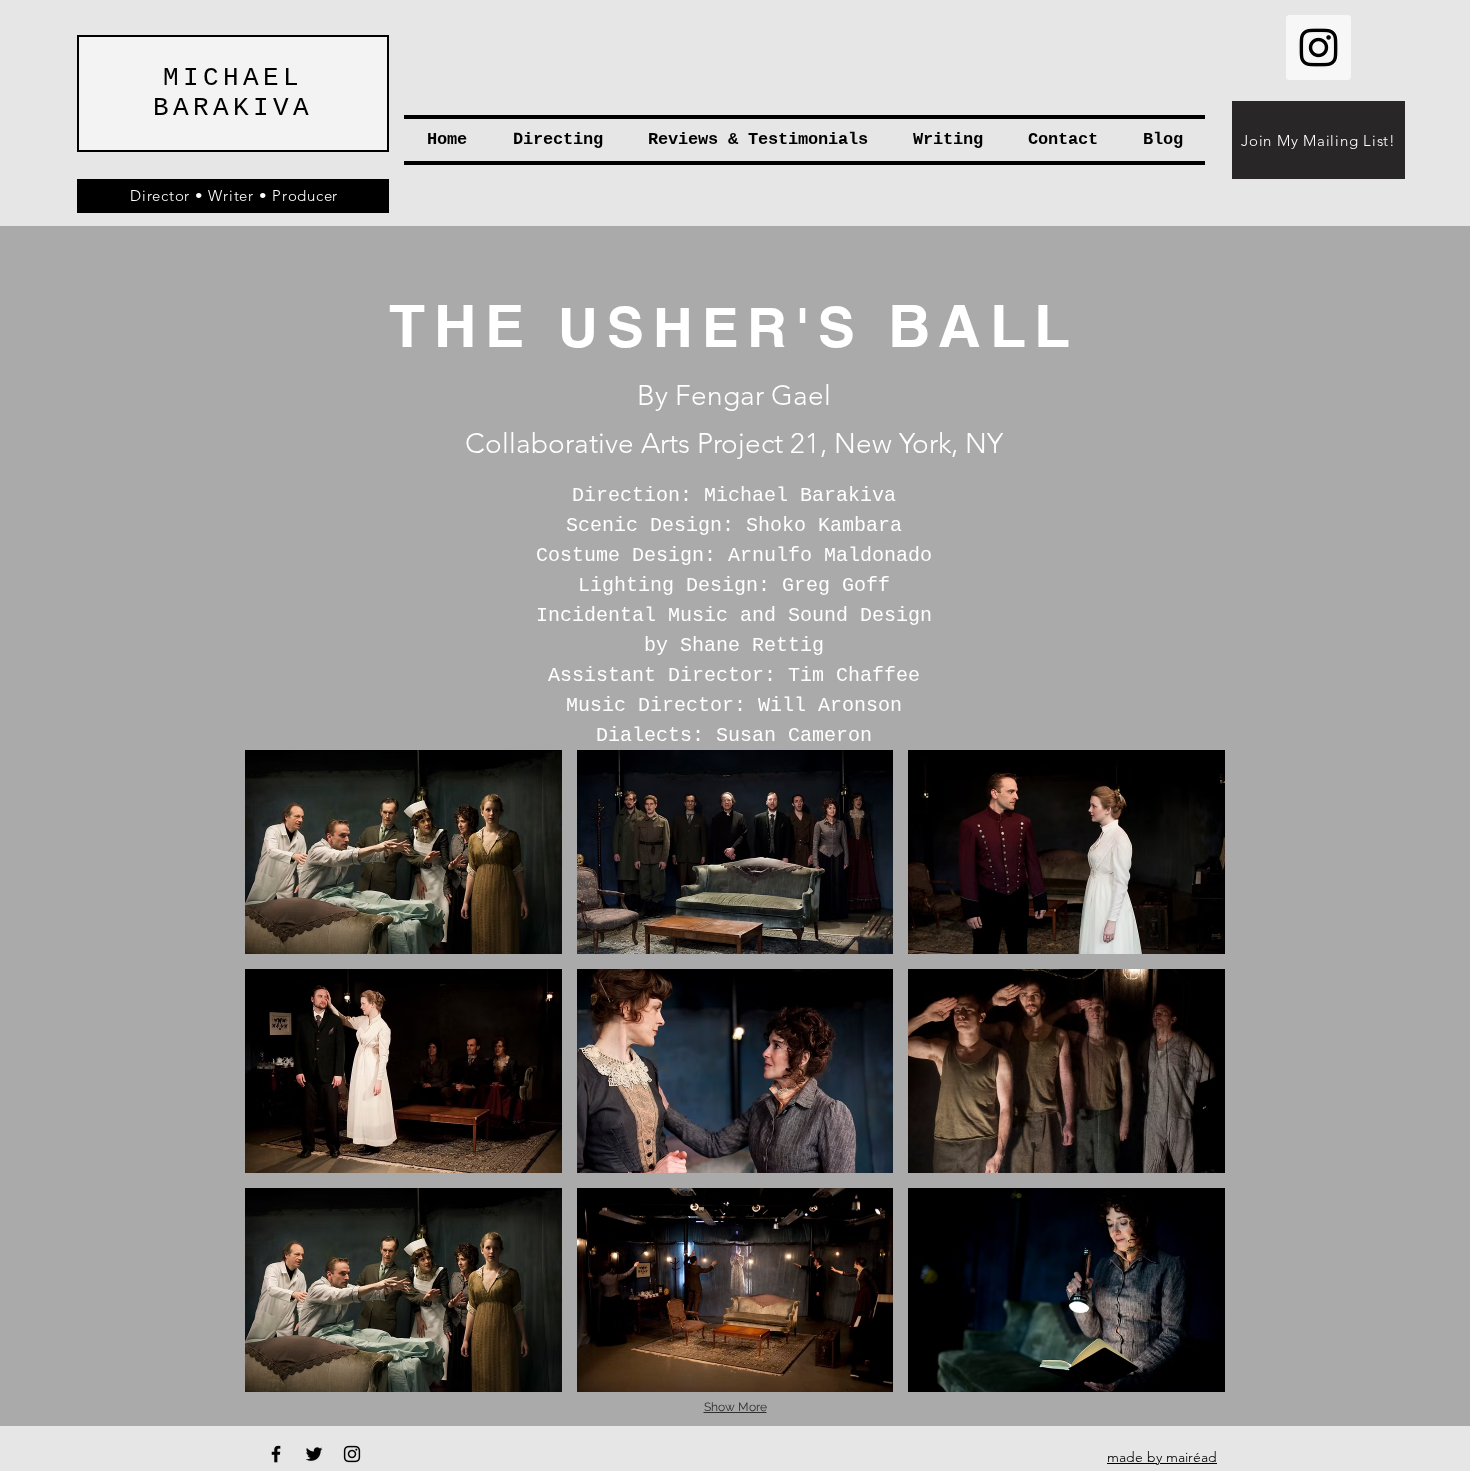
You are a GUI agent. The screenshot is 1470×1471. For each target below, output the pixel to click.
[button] (403, 852)
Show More (735, 1407)
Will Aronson (830, 705)
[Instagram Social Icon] (1318, 47)
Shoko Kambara (824, 525)
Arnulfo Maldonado (830, 555)
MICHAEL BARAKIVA (232, 93)
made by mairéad (1162, 1457)
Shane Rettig (752, 645)
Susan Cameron (794, 735)
